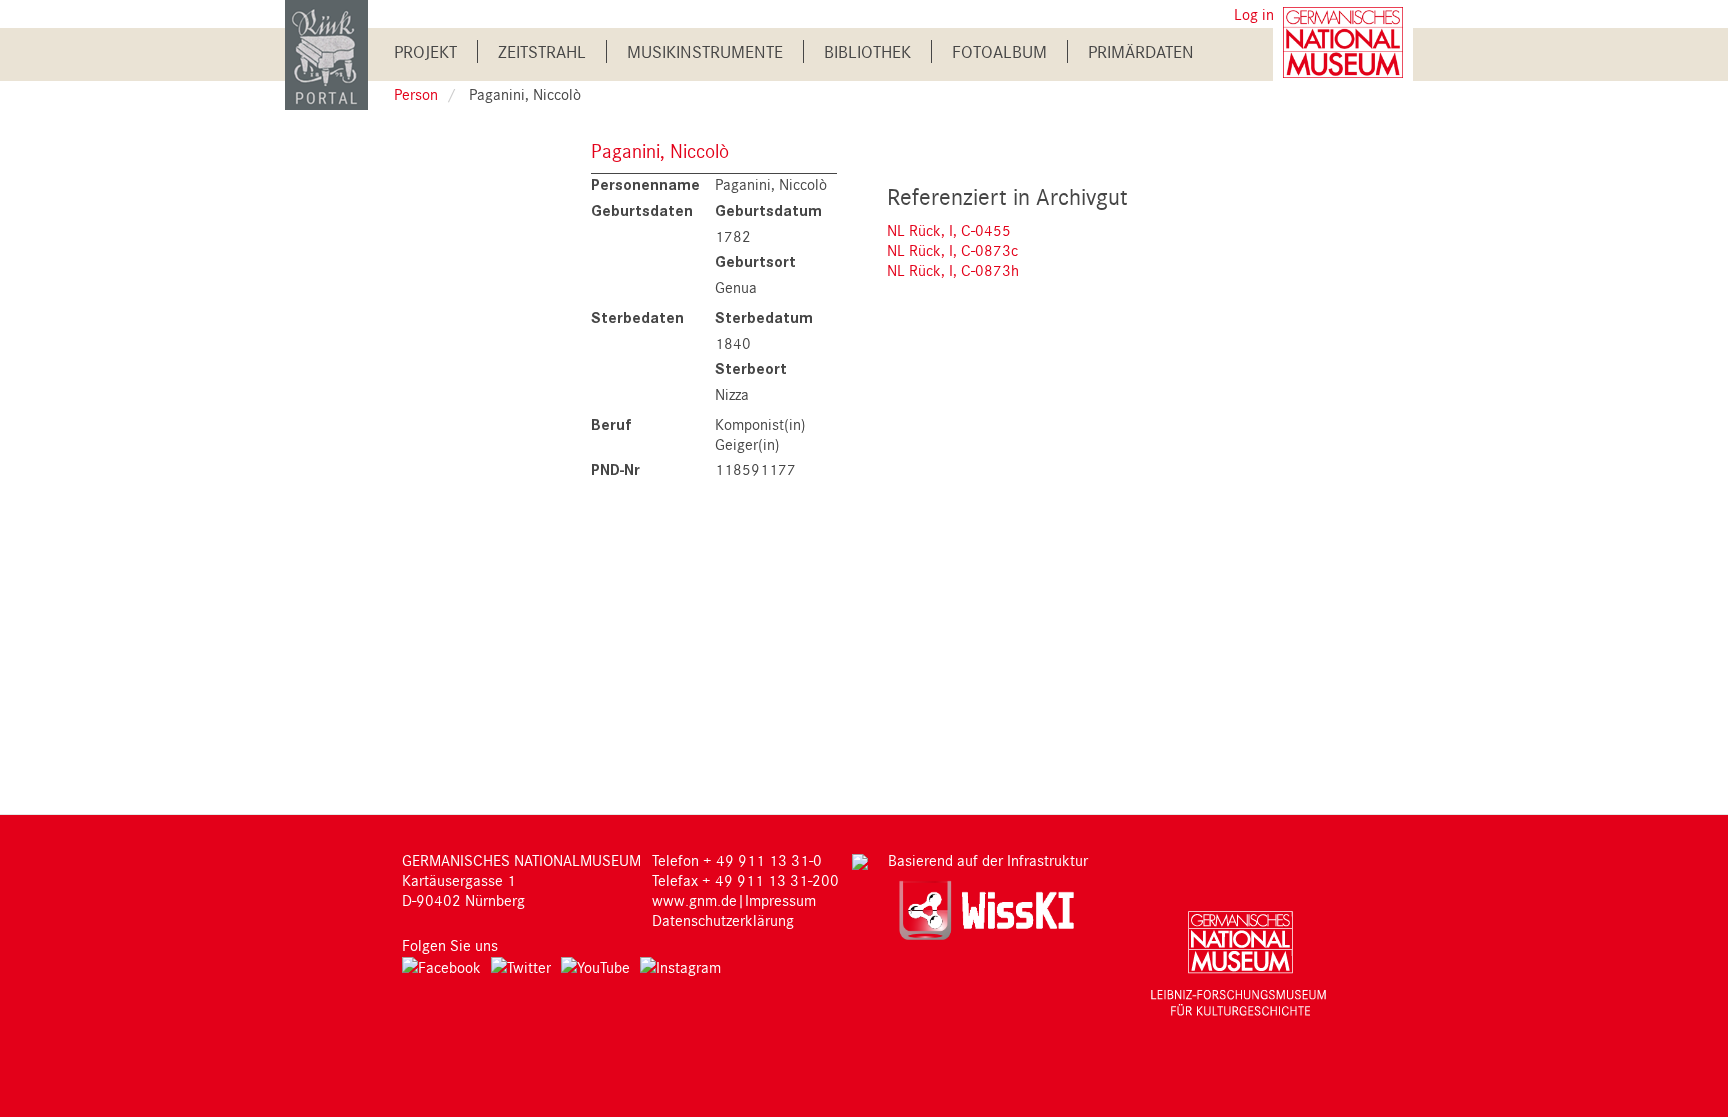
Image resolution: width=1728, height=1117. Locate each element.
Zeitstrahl (542, 51)
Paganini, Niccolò (660, 150)
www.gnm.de (694, 900)
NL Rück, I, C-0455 (949, 230)
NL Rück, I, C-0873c (952, 250)
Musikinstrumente (705, 51)
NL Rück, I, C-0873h (953, 270)
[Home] (326, 53)
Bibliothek (867, 51)
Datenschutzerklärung (723, 920)
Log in (1254, 14)
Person (416, 94)
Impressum (780, 900)
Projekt (425, 51)
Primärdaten (1141, 51)
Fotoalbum (999, 51)
